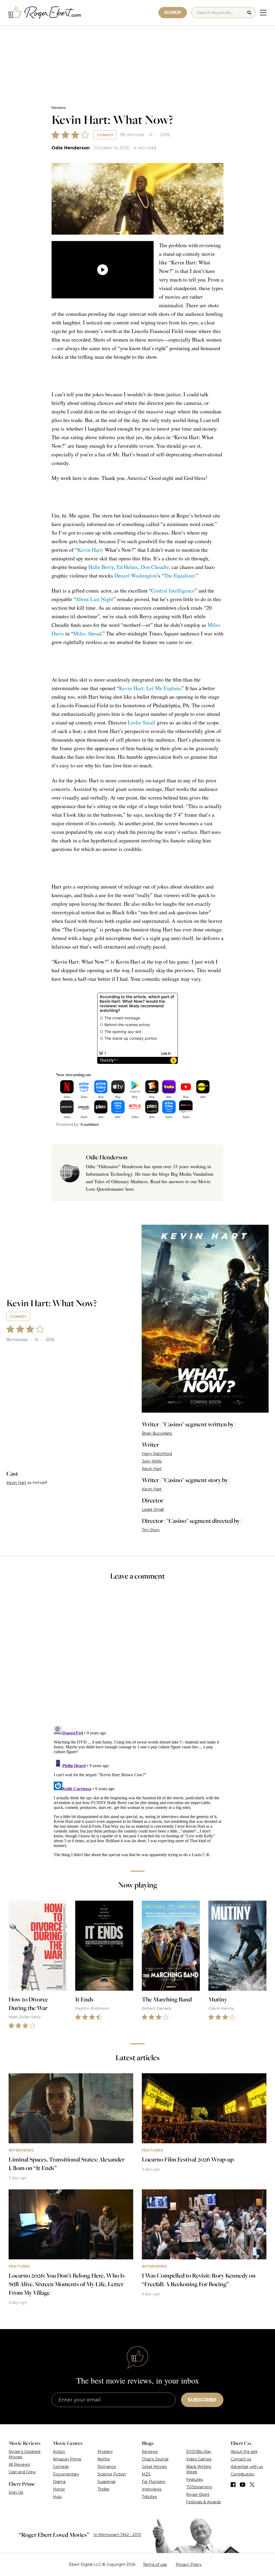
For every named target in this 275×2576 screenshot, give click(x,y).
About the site (244, 2452)
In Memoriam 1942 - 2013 (117, 2535)
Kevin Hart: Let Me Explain (150, 688)
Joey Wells (152, 1461)
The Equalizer (179, 575)
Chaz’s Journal (155, 2459)
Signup (173, 12)
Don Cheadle (155, 567)
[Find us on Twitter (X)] (252, 2485)
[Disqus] (137, 1791)
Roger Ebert (198, 2494)
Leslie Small (142, 722)
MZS (146, 2474)
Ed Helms (127, 567)
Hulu (57, 2497)
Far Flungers (153, 2482)
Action (59, 2452)
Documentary (66, 2474)
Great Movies (154, 2467)
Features (194, 2479)
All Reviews (19, 2464)
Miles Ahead (87, 633)
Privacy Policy (189, 2564)
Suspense (107, 2482)
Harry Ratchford (157, 1454)
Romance (107, 2467)
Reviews (59, 108)
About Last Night (94, 599)
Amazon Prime (67, 2459)
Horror (59, 2489)
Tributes (149, 2497)
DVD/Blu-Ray (199, 2452)
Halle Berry (101, 567)
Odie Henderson (71, 148)
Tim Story (151, 1530)
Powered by (67, 1124)
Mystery (105, 2452)
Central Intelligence (173, 591)
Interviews (152, 2489)
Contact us (241, 2459)
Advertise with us (247, 2467)
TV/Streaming (199, 2487)
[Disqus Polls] (137, 1657)
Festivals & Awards (203, 2502)
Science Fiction (112, 2474)
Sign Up (16, 2492)
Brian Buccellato (157, 1433)
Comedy (105, 135)
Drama (59, 2482)
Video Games (199, 2459)
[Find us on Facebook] (233, 2485)
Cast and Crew (22, 2472)
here (130, 1189)
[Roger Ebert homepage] (45, 13)
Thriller (104, 2489)
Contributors (242, 2474)
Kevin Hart (90, 550)
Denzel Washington (135, 575)
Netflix (104, 2459)
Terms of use (155, 2564)
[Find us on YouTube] (243, 2485)
